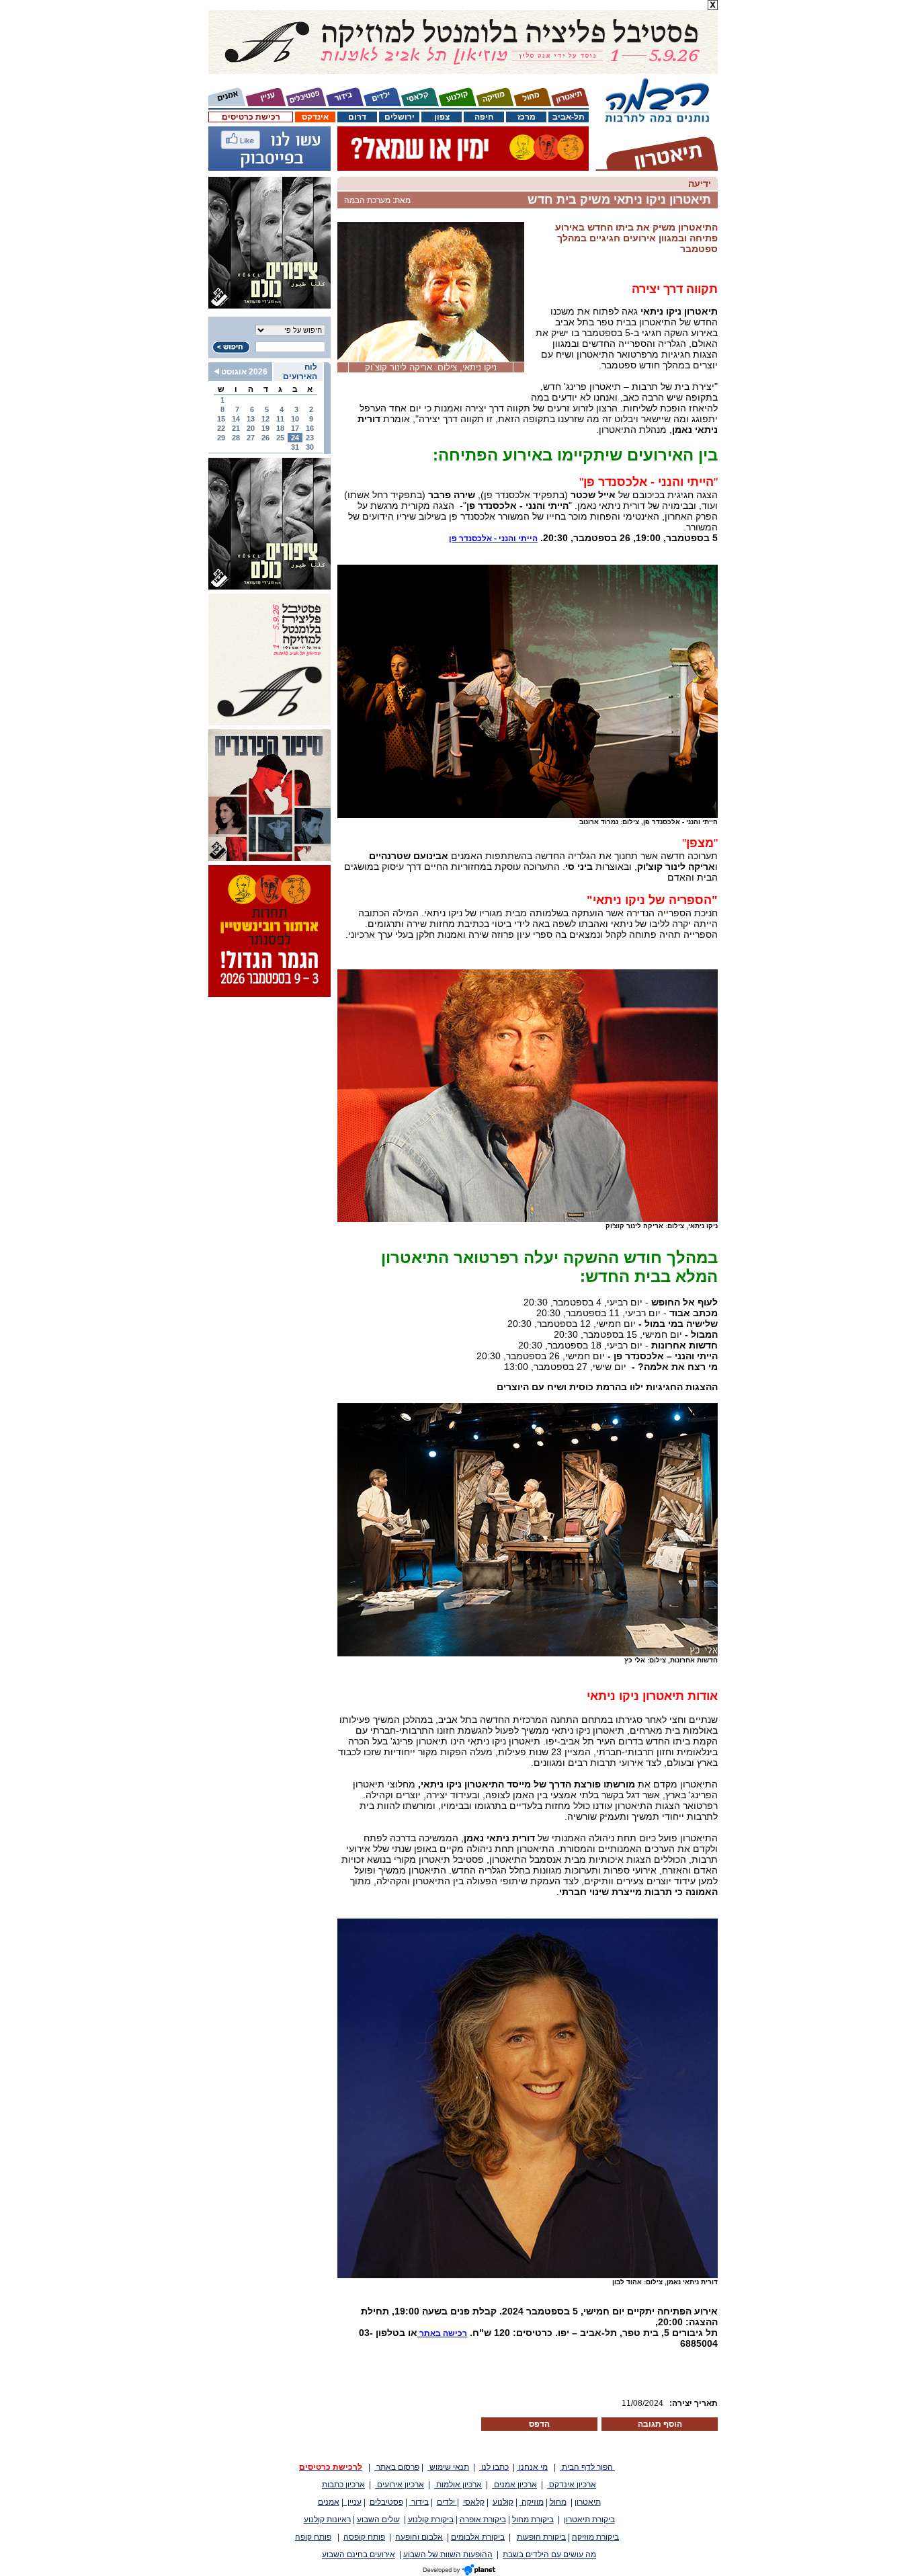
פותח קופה (313, 2537)
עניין (352, 2502)
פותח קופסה (364, 2537)
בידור (419, 2502)
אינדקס (315, 117)
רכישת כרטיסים (251, 117)
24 (295, 438)
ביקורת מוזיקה (595, 2537)
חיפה (484, 117)
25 (280, 438)
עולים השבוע (378, 2520)
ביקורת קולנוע (431, 2520)
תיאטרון (588, 2502)
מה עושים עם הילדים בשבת (549, 2554)
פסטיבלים (386, 2502)
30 (310, 447)
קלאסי (474, 2502)
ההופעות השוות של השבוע (448, 2554)
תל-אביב (569, 117)
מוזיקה (532, 2502)
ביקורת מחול (533, 2520)
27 (251, 438)
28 (236, 438)
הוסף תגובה (660, 2424)
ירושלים (400, 117)
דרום (357, 117)
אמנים (329, 2502)
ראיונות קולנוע (327, 2520)
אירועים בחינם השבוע (359, 2554)
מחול (558, 2502)
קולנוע (503, 2502)
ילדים (447, 2502)
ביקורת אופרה (483, 2520)
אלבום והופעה (419, 2537)
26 (265, 438)
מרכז (527, 117)
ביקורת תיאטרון (589, 2520)
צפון (442, 117)
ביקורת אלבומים (478, 2537)
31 (295, 447)
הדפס (539, 2424)
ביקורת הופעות (541, 2537)
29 (221, 438)
